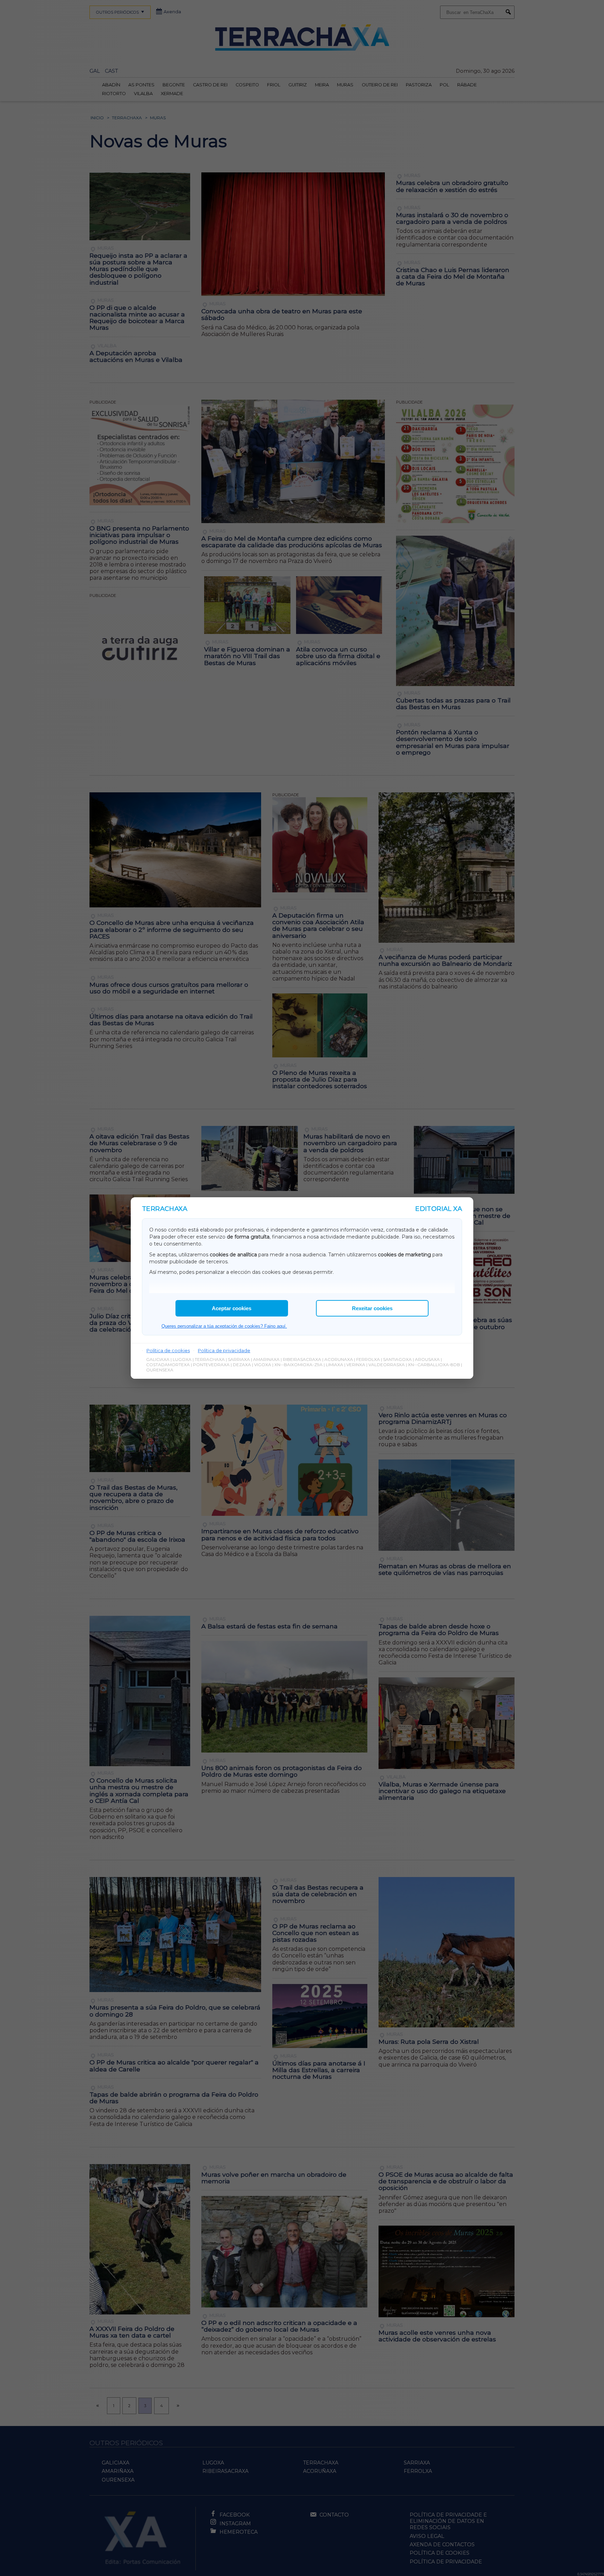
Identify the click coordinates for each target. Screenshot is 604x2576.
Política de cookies (168, 1350)
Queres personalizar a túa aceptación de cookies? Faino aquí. (224, 1326)
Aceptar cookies (232, 1308)
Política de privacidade (224, 1350)
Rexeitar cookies (372, 1308)
